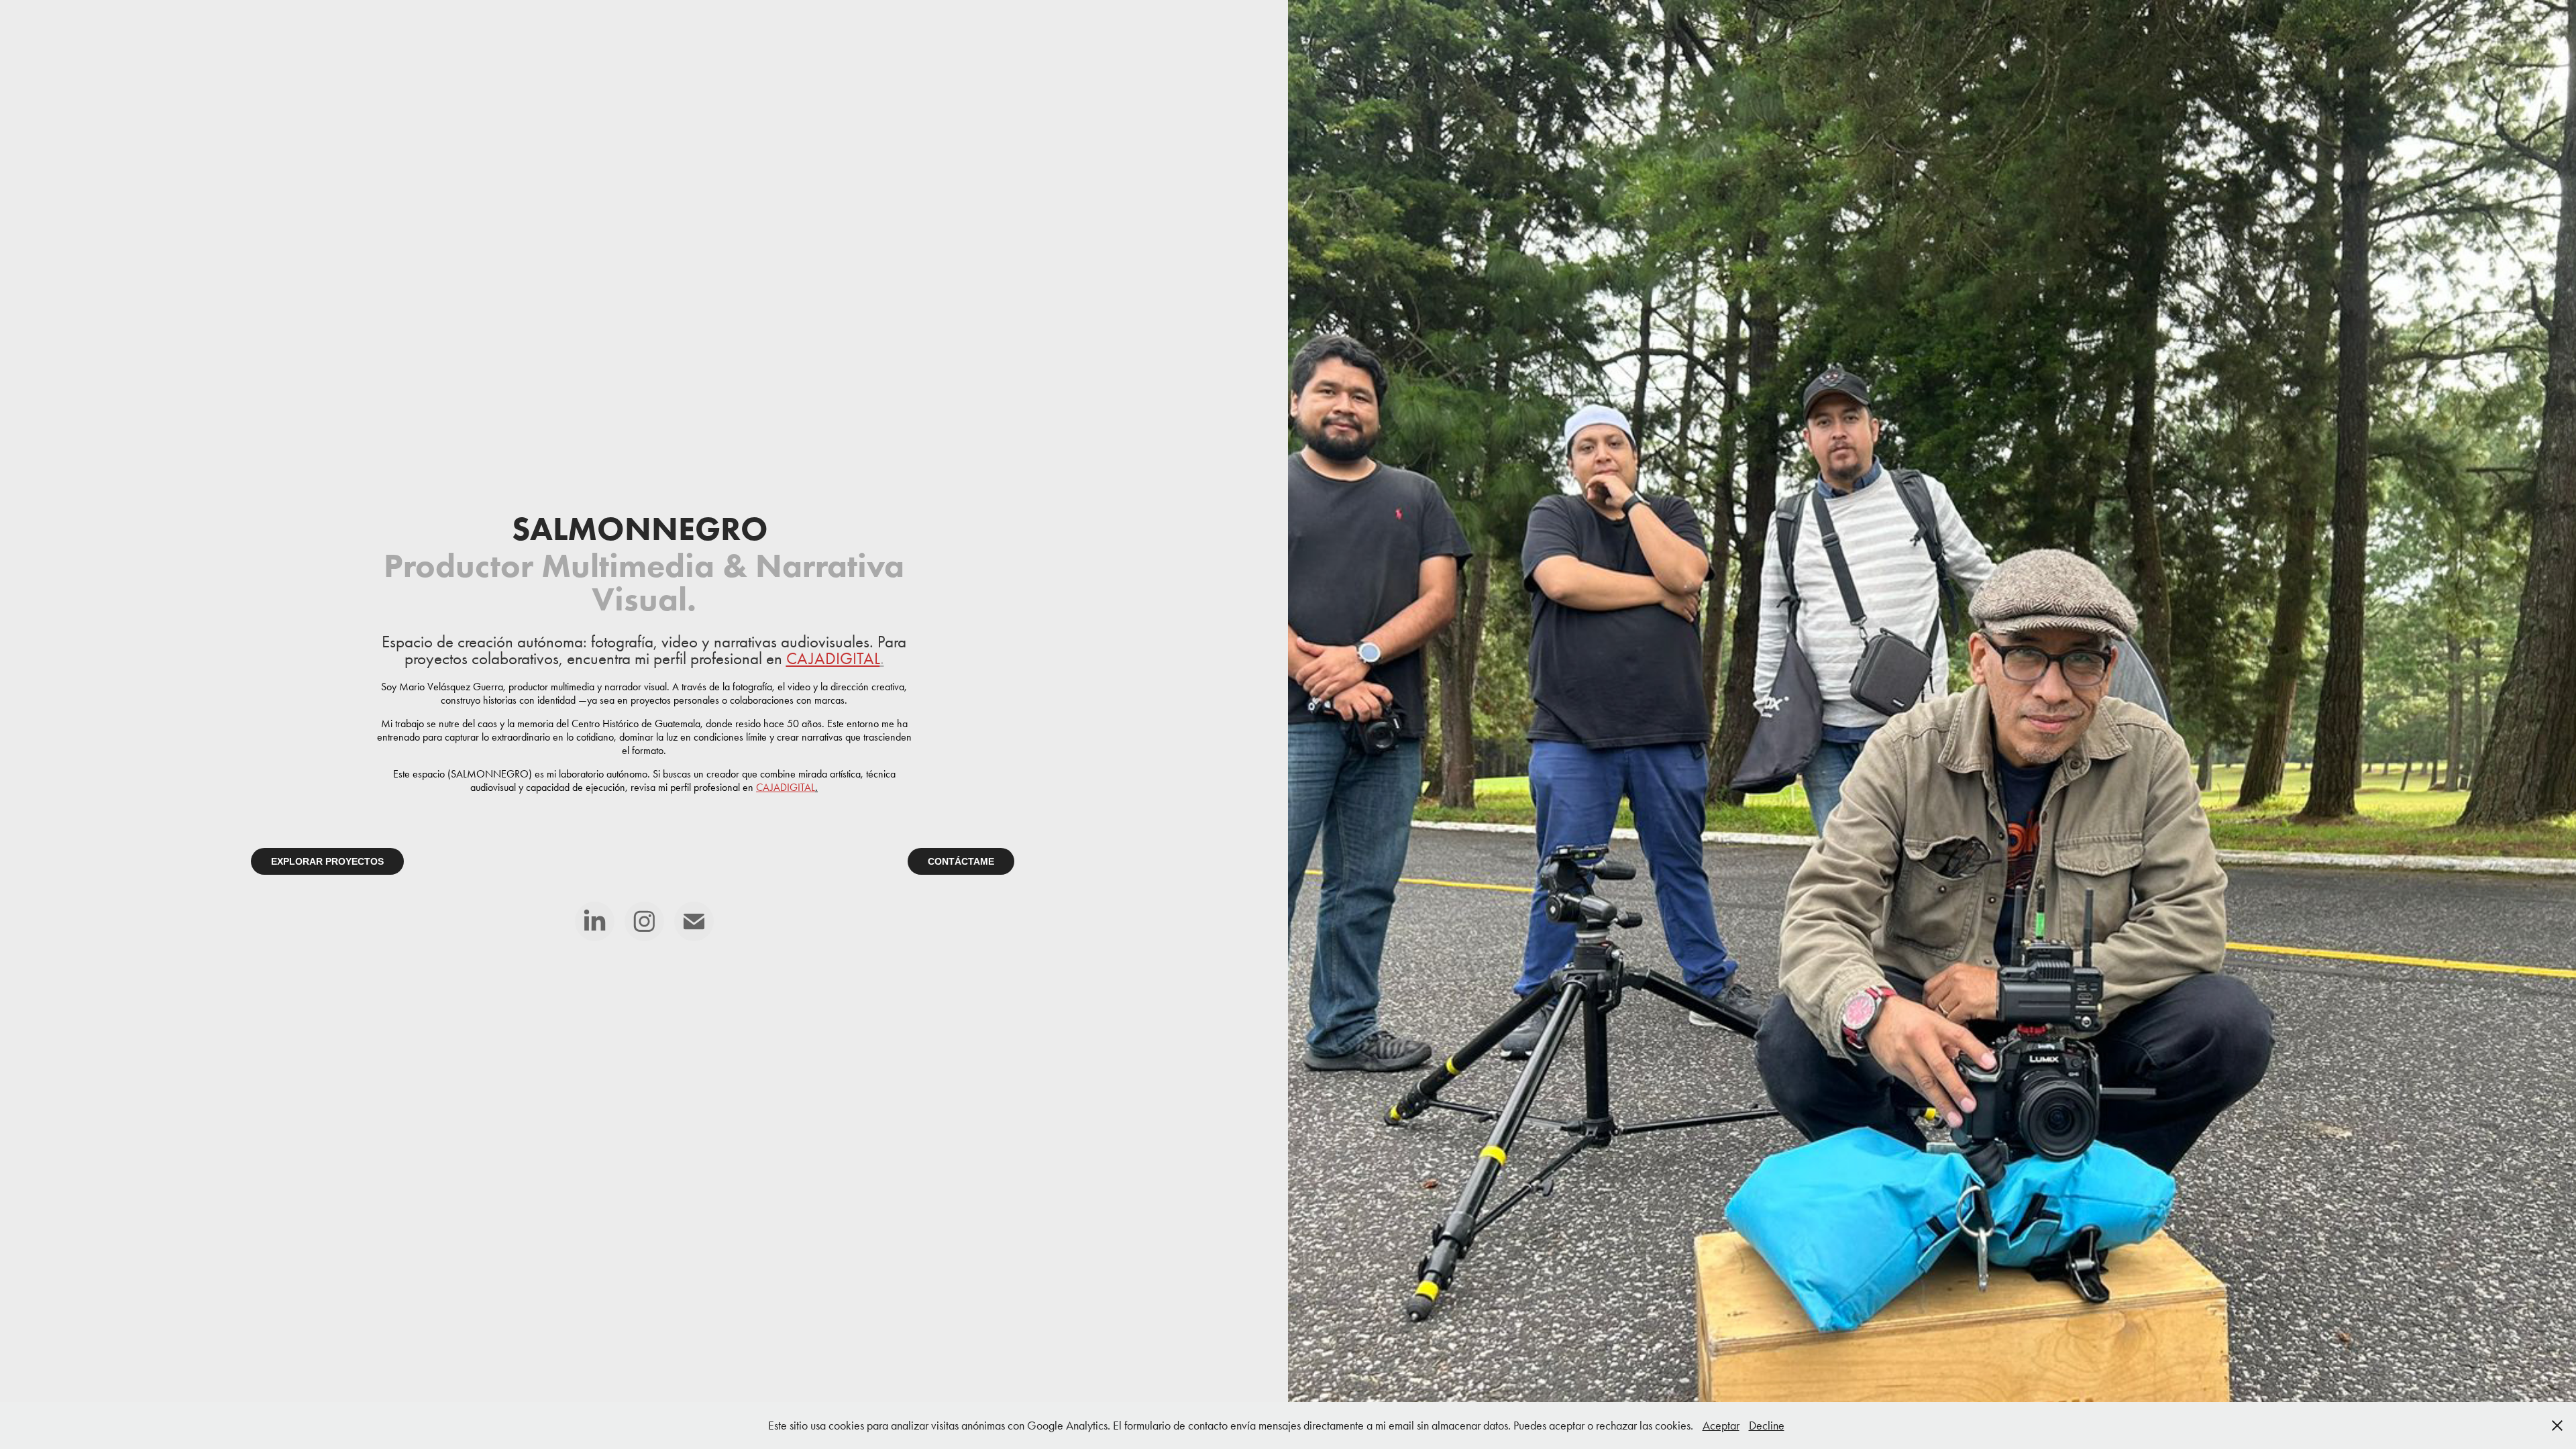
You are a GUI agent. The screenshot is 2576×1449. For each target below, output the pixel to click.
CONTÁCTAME (961, 861)
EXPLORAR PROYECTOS (327, 861)
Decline (1767, 1426)
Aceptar (1721, 1426)
